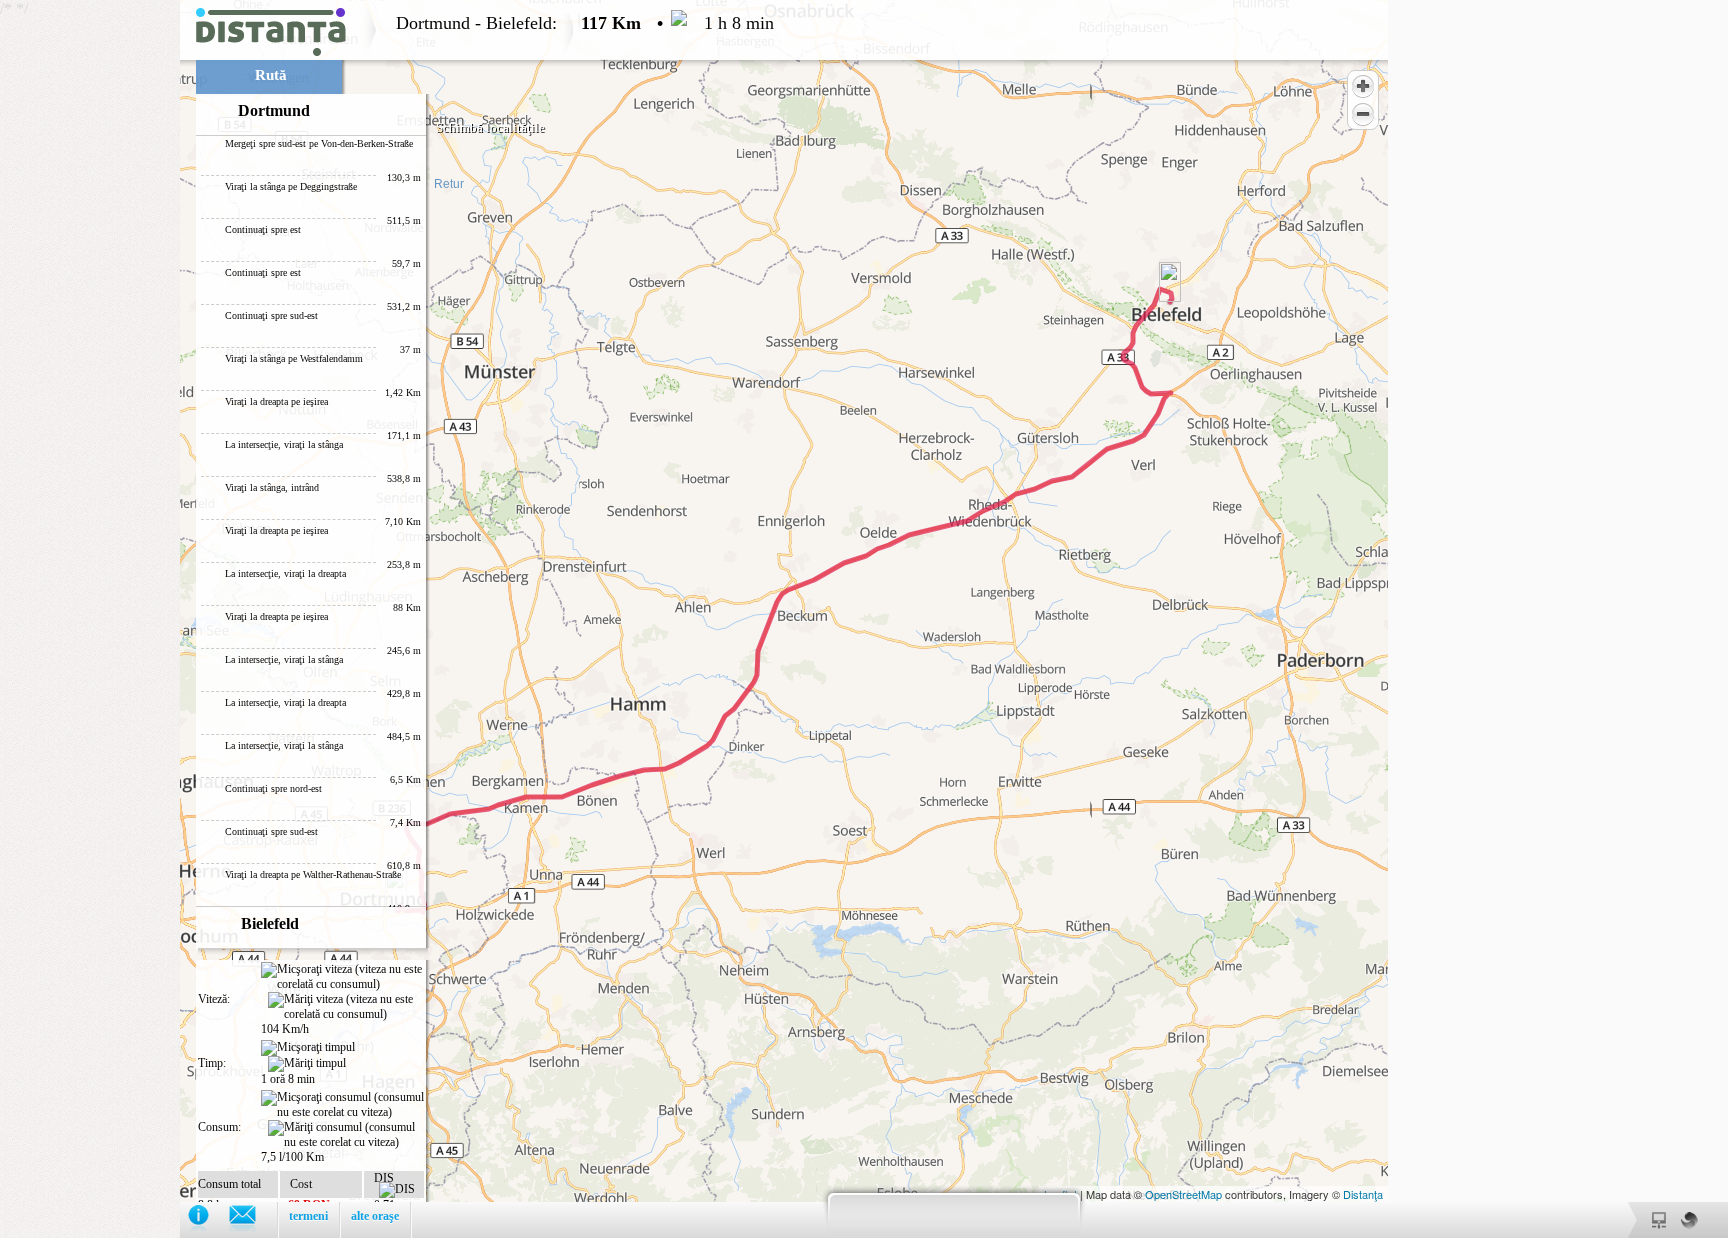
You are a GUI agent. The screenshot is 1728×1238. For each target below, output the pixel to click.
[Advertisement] (90, 300)
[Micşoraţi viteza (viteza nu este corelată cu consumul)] (342, 977)
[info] (208, 1219)
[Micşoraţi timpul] (308, 1048)
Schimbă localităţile (490, 127)
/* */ (387, 614)
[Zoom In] (1363, 86)
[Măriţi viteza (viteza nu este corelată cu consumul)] (346, 1007)
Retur (449, 184)
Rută (271, 75)
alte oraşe (375, 1216)
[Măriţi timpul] (307, 1064)
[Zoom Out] (1363, 114)
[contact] (252, 1219)
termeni (308, 1216)
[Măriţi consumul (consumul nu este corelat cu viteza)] (346, 1135)
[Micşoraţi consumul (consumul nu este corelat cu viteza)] (342, 1105)
